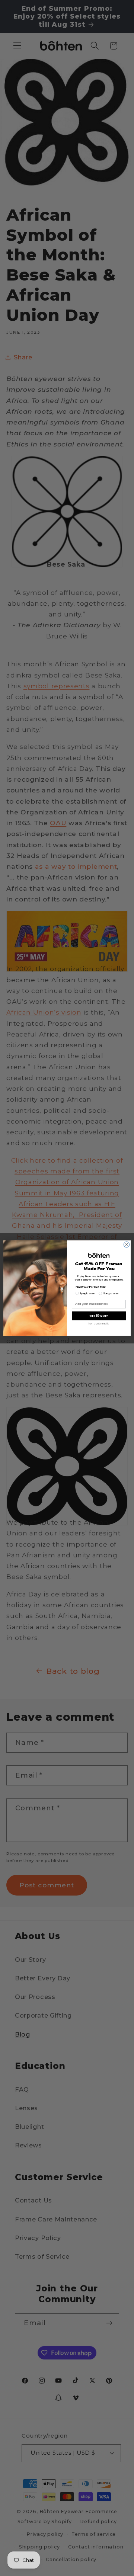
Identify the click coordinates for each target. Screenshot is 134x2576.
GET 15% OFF (99, 1316)
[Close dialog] (126, 1244)
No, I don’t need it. (99, 1324)
